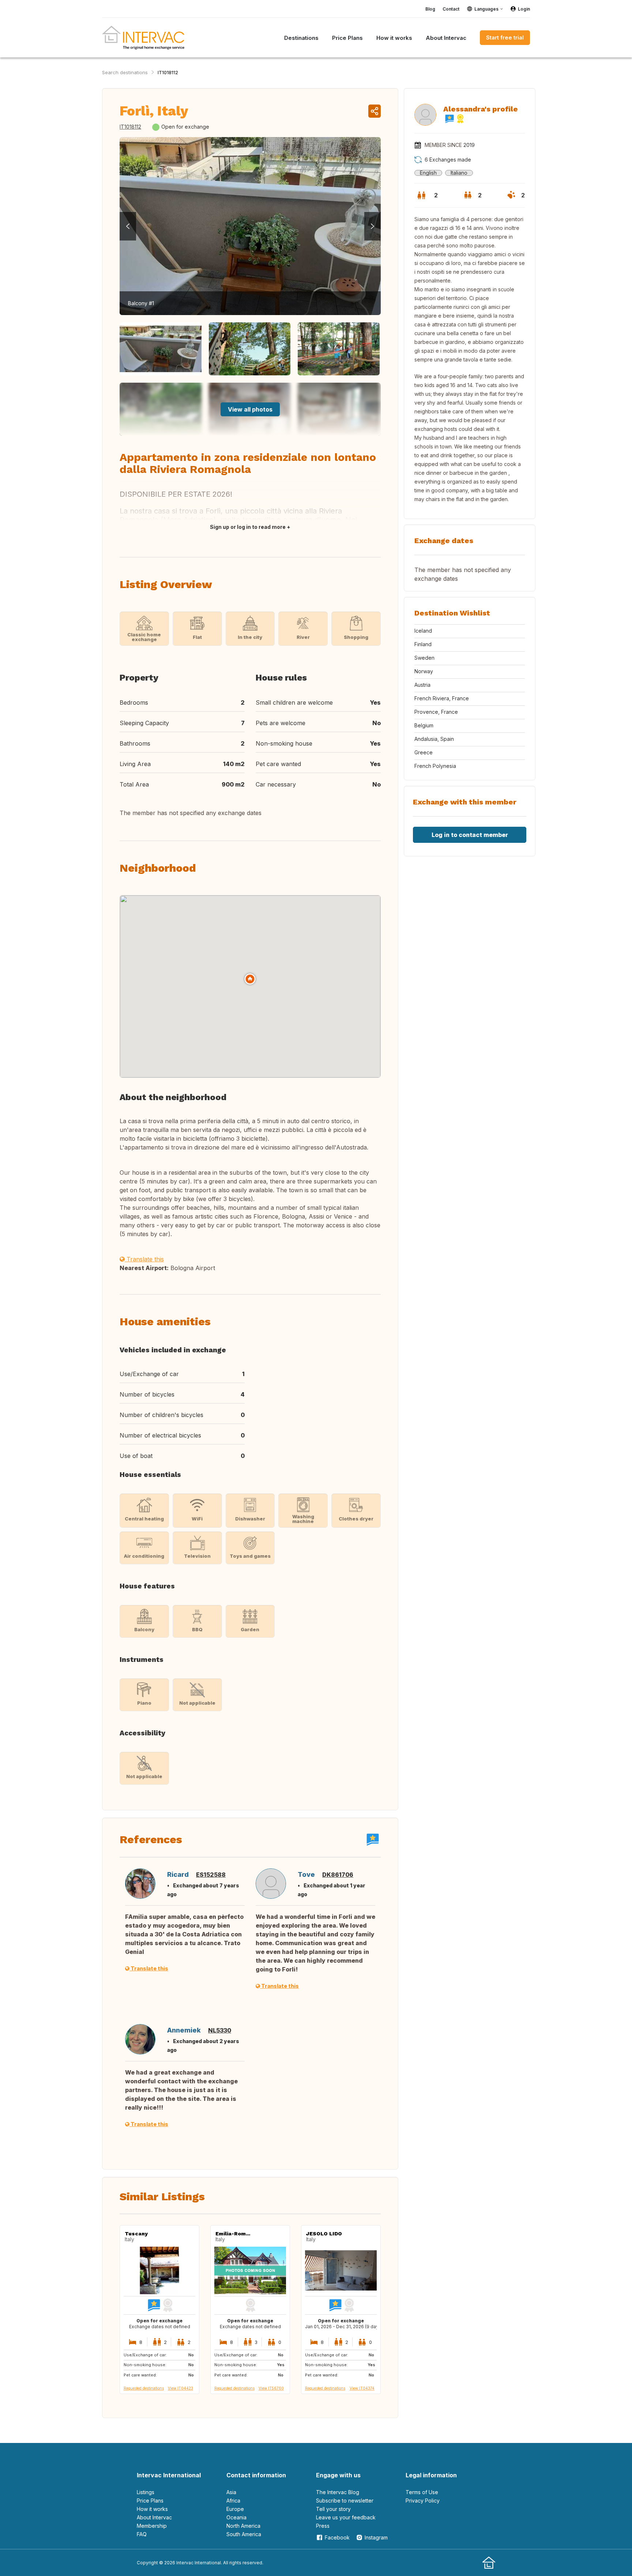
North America (243, 2526)
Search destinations (125, 72)
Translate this (144, 1259)
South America (244, 2534)
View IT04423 (180, 2388)
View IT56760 (271, 2388)
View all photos (250, 409)
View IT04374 (362, 2388)
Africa (233, 2501)
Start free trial (505, 37)
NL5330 (220, 2030)
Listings (146, 2492)
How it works (152, 2509)
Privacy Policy (423, 2501)
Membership (152, 2526)
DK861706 (338, 1875)
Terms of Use (422, 2492)
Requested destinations (144, 2388)
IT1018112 (168, 72)
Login (524, 9)
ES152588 (211, 1875)
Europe (235, 2509)
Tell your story (333, 2509)
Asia (231, 2492)
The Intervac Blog (338, 2492)
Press (323, 2526)
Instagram (376, 2537)
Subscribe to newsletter (345, 2501)
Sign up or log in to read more (248, 527)
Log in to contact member (470, 835)
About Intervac (154, 2517)
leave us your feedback (346, 2517)
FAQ (142, 2534)
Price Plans (150, 2501)
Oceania (236, 2517)
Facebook (337, 2537)
